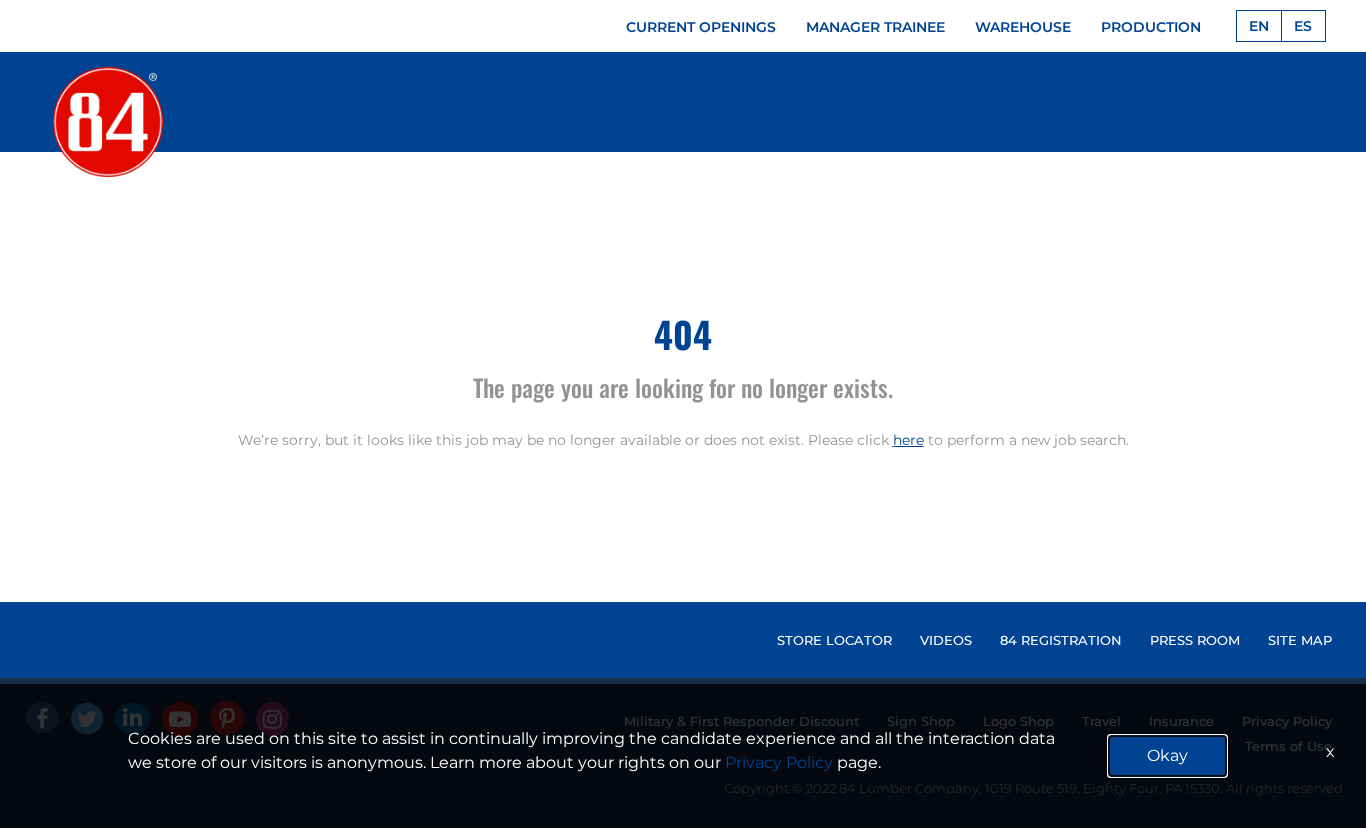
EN (1259, 26)
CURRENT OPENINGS (701, 27)
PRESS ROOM (1195, 640)
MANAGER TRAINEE (875, 27)
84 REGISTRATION (1061, 640)
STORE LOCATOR (834, 640)
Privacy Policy (779, 762)
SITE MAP (1300, 640)
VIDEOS (946, 640)
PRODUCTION (1151, 27)
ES (1303, 26)
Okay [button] (1167, 755)
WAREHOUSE (1023, 27)
